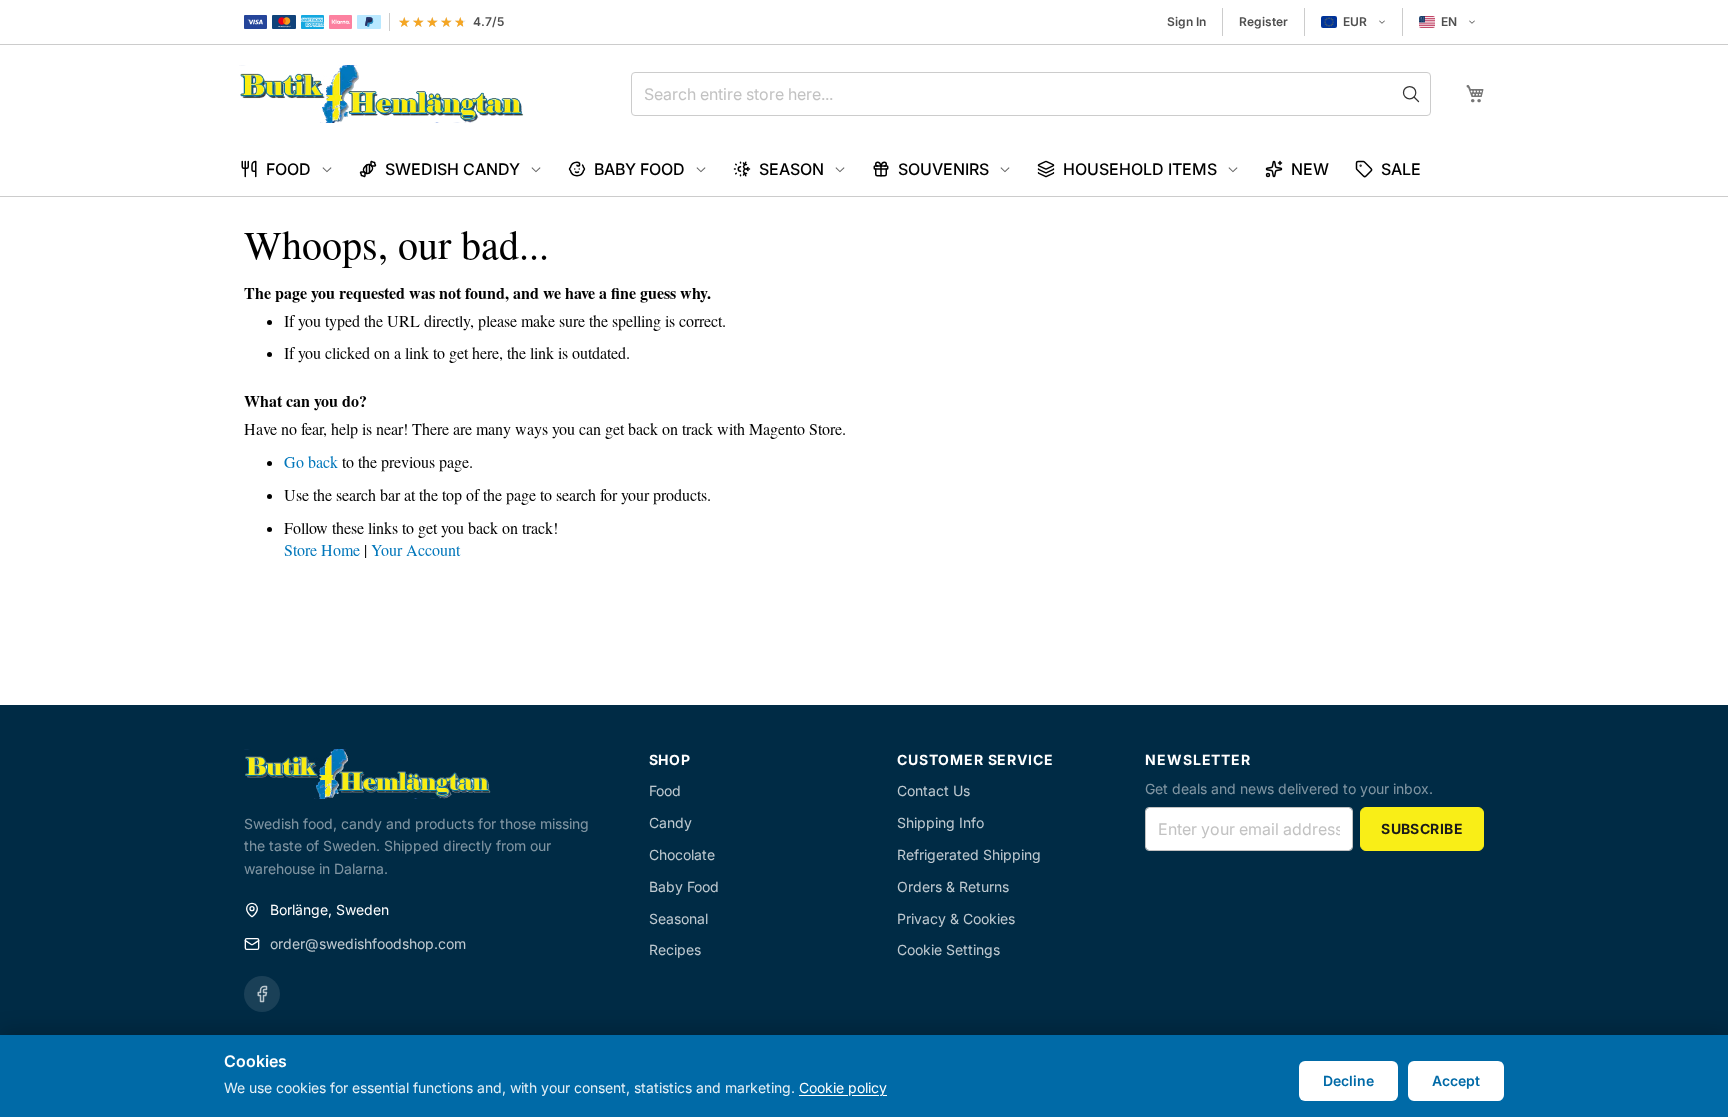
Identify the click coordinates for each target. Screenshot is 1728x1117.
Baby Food (684, 886)
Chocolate (682, 854)
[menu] (864, 169)
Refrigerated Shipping (969, 854)
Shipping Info (940, 822)
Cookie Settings (948, 949)
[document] (864, 1076)
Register (1263, 21)
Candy (670, 822)
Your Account (415, 549)
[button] (1353, 22)
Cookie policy (843, 1087)
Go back (311, 461)
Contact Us (933, 790)
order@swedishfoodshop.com (368, 943)
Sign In (1186, 21)
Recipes (675, 949)
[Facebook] (262, 994)
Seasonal (678, 918)
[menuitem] (286, 169)
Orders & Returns (953, 886)
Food (665, 790)
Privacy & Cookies (956, 918)
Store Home (322, 549)
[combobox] (1031, 94)
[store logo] (381, 94)
